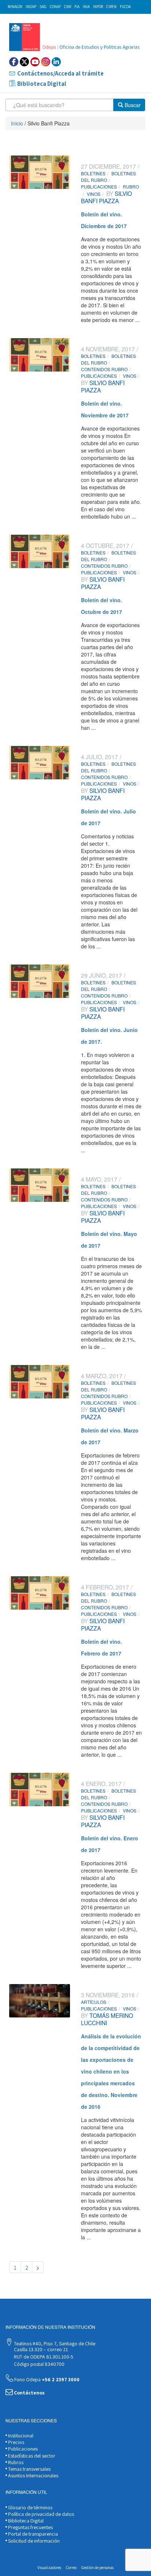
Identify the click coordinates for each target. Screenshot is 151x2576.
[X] (24, 62)
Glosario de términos (30, 2507)
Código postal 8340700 (39, 2364)
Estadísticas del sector (31, 2456)
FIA (77, 7)
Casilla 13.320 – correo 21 (40, 2349)
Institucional (20, 2436)
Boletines (93, 173)
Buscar (132, 105)
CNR (68, 7)
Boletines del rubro (108, 177)
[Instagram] (46, 62)
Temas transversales (29, 2469)
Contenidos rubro (104, 369)
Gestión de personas (97, 2568)
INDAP (31, 7)
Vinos (94, 194)
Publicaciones (99, 186)
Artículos (94, 2002)
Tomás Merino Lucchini (107, 2019)
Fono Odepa (46, 2379)
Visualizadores (49, 2568)
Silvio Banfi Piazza (106, 197)
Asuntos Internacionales (33, 2476)
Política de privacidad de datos (40, 2514)
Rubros (15, 2462)
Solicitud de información (33, 2541)
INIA (86, 7)
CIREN (111, 7)
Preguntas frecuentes (30, 2527)
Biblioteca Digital (42, 84)
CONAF (55, 7)
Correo (71, 2568)
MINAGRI (15, 7)
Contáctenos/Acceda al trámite (60, 73)
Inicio (17, 123)
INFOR (98, 7)
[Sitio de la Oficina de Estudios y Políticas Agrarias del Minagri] (75, 37)
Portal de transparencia (32, 2534)
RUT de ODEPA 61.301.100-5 (43, 2357)
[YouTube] (35, 62)
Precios (16, 2442)
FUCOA (125, 7)
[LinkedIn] (56, 62)
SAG (43, 7)
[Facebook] (14, 62)
